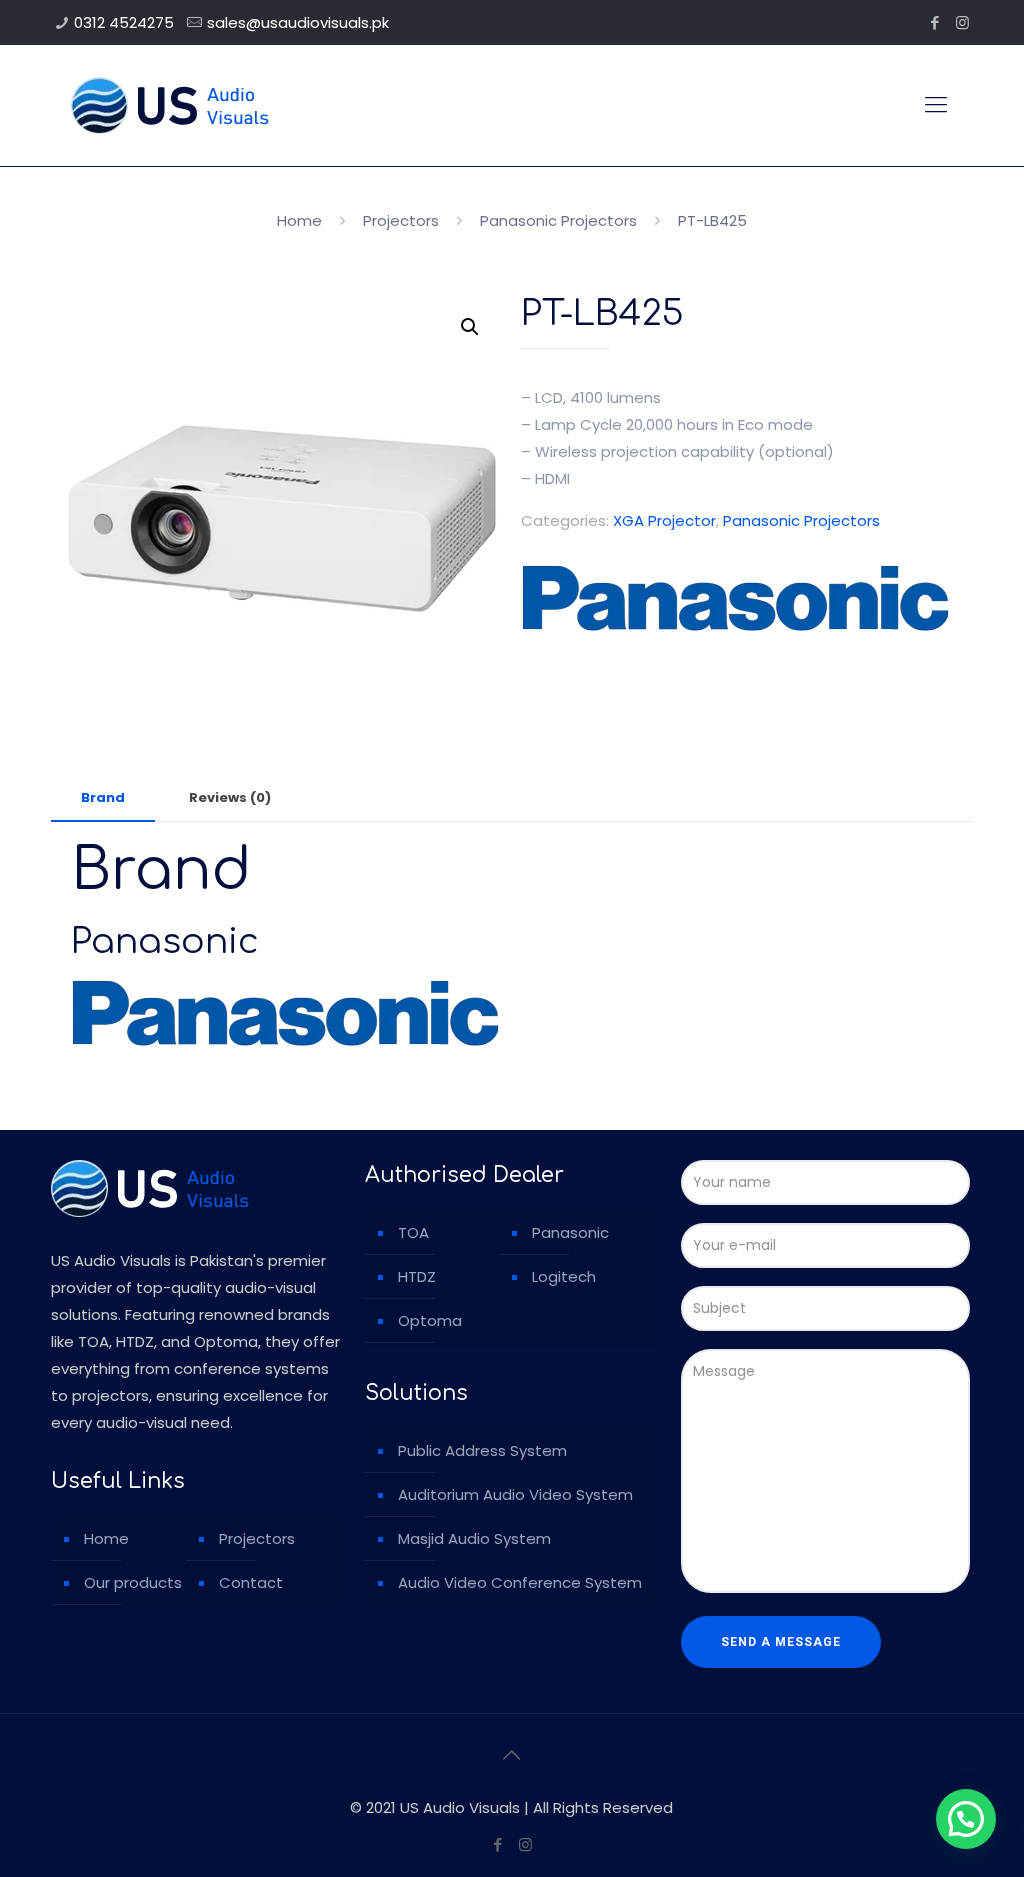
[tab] (103, 798)
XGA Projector (664, 520)
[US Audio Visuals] (170, 105)
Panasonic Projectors (558, 220)
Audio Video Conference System (520, 1582)
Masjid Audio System (474, 1538)
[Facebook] (935, 22)
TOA (413, 1232)
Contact (251, 1582)
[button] (470, 327)
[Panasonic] (735, 602)
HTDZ (417, 1276)
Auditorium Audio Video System (515, 1494)
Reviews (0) (230, 797)
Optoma (430, 1320)
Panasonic (570, 1232)
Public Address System (482, 1450)
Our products (133, 1582)
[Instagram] (962, 22)
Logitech (564, 1276)
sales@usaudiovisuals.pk (298, 22)
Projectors (401, 220)
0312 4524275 (124, 22)
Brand (103, 797)
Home (299, 220)
